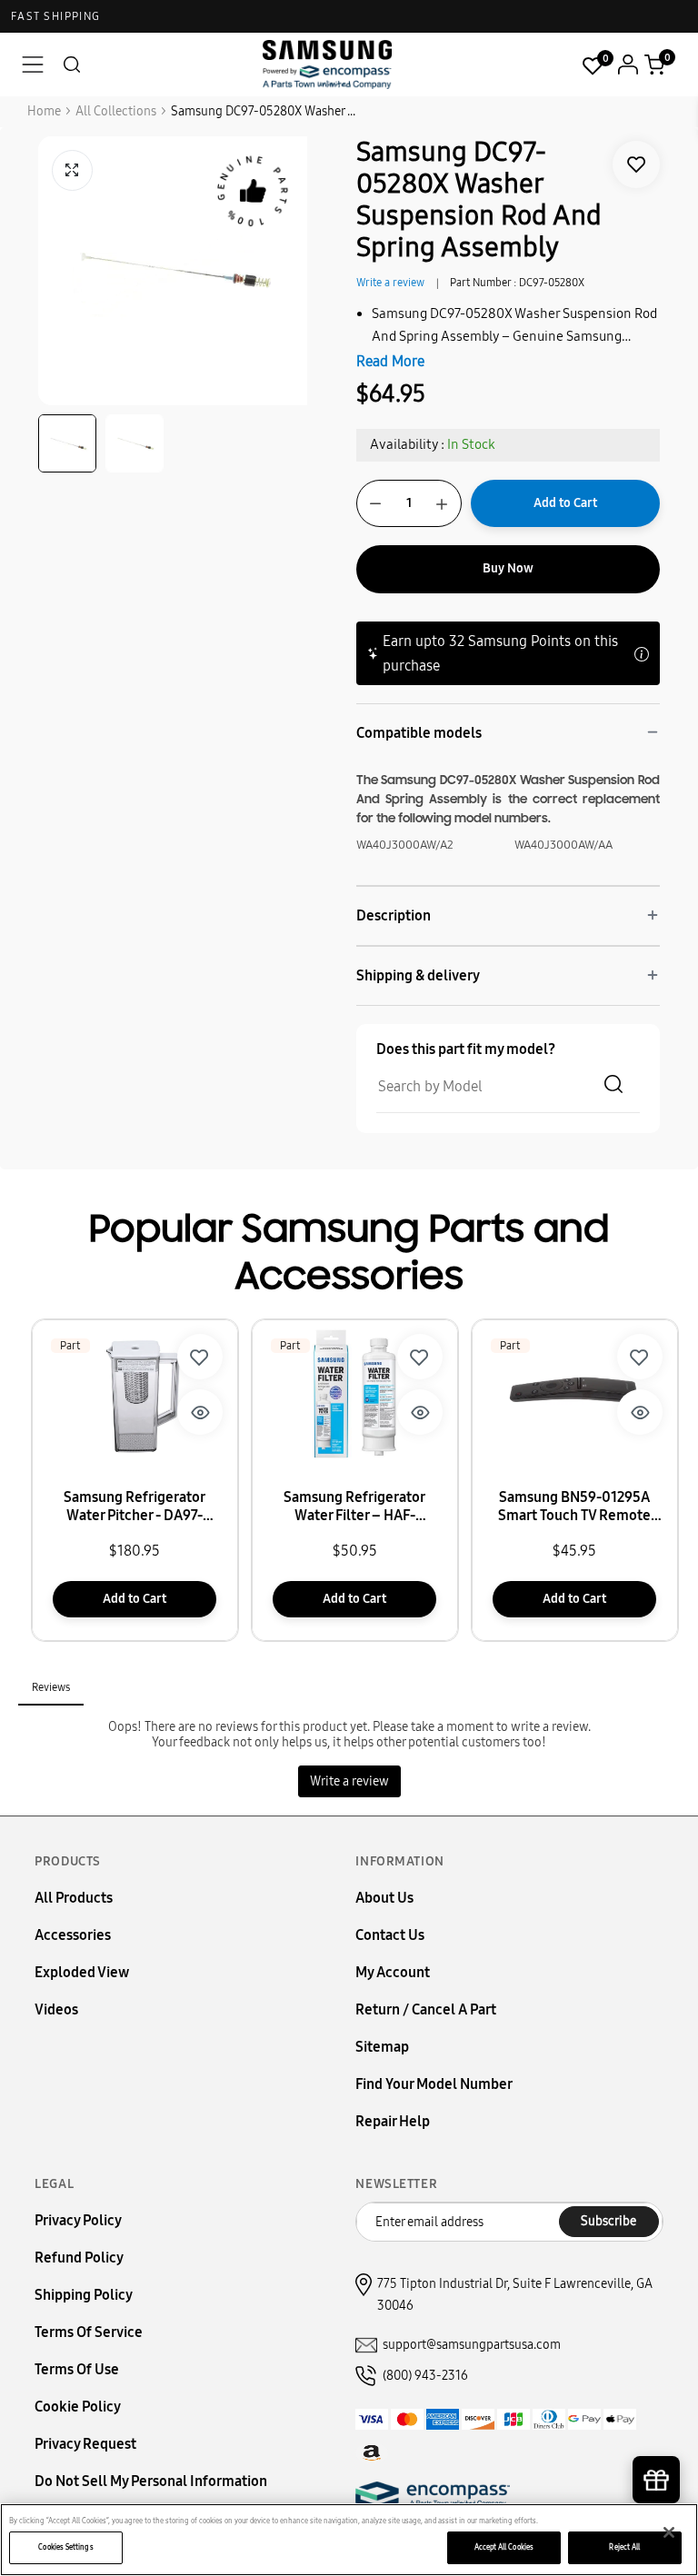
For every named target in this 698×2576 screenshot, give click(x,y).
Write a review (390, 283)
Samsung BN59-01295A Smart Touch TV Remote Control (574, 1507)
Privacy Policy (78, 2220)
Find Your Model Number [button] (434, 2084)
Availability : (407, 444)
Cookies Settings (65, 2547)
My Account (393, 1972)
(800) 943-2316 (425, 2376)
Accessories (73, 1935)
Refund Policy (79, 2258)
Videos (56, 2009)
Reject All (624, 2547)
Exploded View (82, 1972)
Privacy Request (85, 2444)
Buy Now (508, 568)
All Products (74, 1898)
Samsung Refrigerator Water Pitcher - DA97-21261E (135, 1507)
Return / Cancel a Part (426, 2009)
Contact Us (390, 1935)
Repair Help (393, 2121)
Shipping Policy (84, 2295)
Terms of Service (89, 2332)
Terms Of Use (77, 2369)
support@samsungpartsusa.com (472, 2345)
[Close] (669, 2532)
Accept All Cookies (504, 2547)
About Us (384, 1898)
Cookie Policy (78, 2407)
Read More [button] (390, 361)
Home (44, 111)
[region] (349, 2540)
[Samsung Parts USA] (328, 64)
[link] (636, 164)
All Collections (116, 111)
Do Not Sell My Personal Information (151, 2481)
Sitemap (382, 2047)
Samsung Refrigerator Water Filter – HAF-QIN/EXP (354, 1507)
